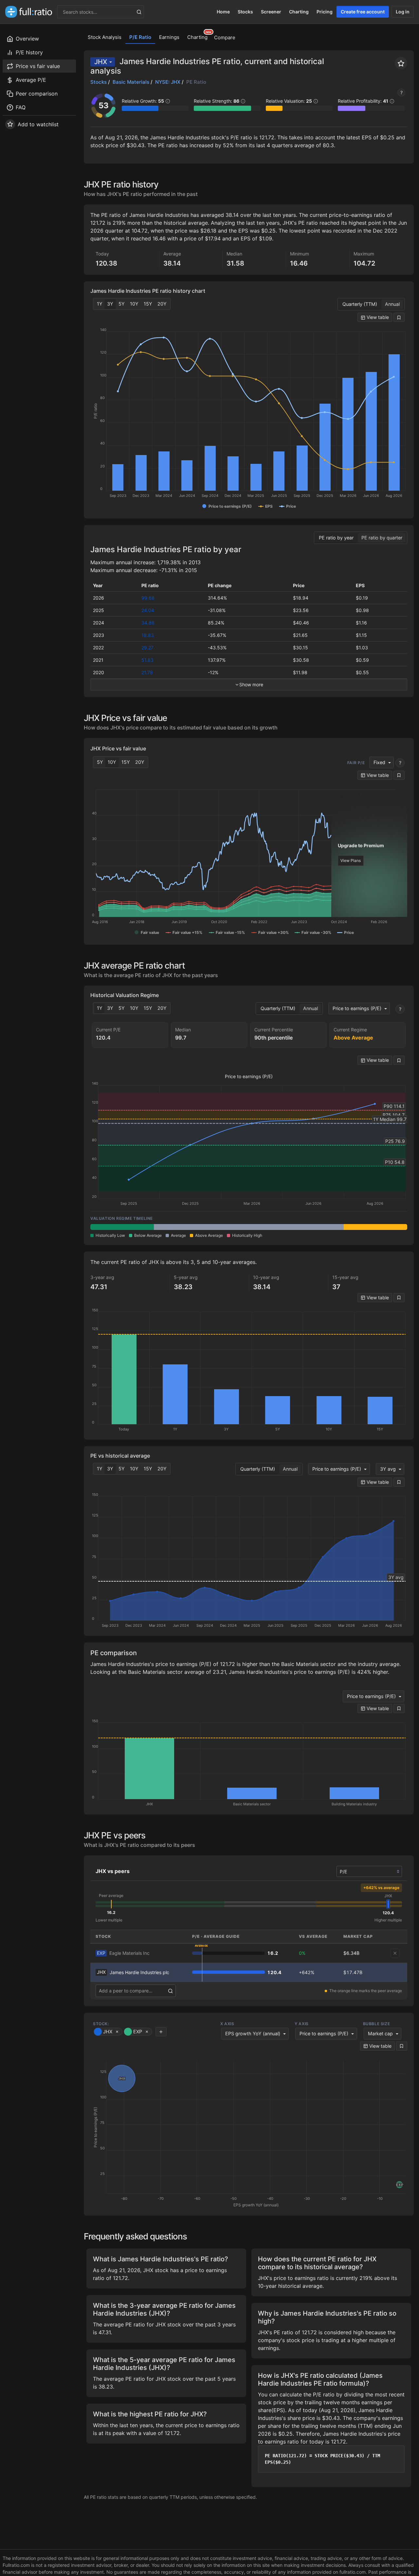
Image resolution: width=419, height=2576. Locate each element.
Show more (251, 684)
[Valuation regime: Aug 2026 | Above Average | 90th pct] (375, 1227)
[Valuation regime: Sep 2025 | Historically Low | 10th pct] (122, 1227)
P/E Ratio (140, 37)
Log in (403, 12)
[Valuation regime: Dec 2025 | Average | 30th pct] (186, 1227)
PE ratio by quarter (382, 538)
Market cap (380, 2033)
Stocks (245, 12)
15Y (148, 304)
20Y (162, 304)
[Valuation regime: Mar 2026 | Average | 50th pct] (249, 1227)
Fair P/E (356, 763)
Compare (225, 37)
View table (377, 317)
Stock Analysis (105, 37)
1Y (100, 304)
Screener (271, 12)
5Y (122, 304)
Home (223, 12)
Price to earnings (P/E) (357, 1008)
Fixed (379, 762)
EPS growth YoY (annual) (253, 2033)
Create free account (363, 12)
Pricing (325, 12)
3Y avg (388, 1469)
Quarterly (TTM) (360, 304)
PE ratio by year (336, 538)
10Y (134, 304)
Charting (299, 12)
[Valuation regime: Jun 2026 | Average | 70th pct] (312, 1227)
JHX (101, 62)
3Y (110, 304)
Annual (392, 304)
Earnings (169, 37)
